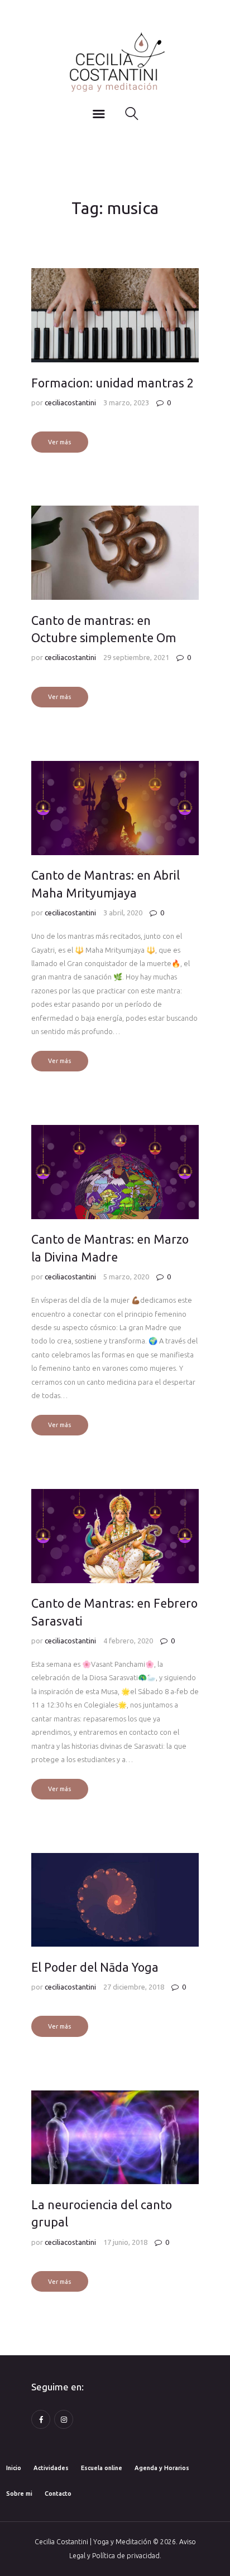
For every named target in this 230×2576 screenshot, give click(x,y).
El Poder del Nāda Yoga (95, 1967)
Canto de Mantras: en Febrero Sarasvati (114, 1612)
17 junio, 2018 (125, 2242)
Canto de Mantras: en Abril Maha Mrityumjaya (106, 884)
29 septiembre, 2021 (136, 657)
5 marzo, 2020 (126, 1277)
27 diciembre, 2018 (134, 1987)
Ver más (59, 442)
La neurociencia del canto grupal (102, 2213)
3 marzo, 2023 (126, 402)
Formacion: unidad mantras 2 (112, 383)
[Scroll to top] (207, 2555)
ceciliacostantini (71, 402)
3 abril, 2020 (123, 913)
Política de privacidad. (127, 2556)
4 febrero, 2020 (128, 1641)
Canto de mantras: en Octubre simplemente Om (104, 629)
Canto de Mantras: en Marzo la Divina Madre (110, 1248)
